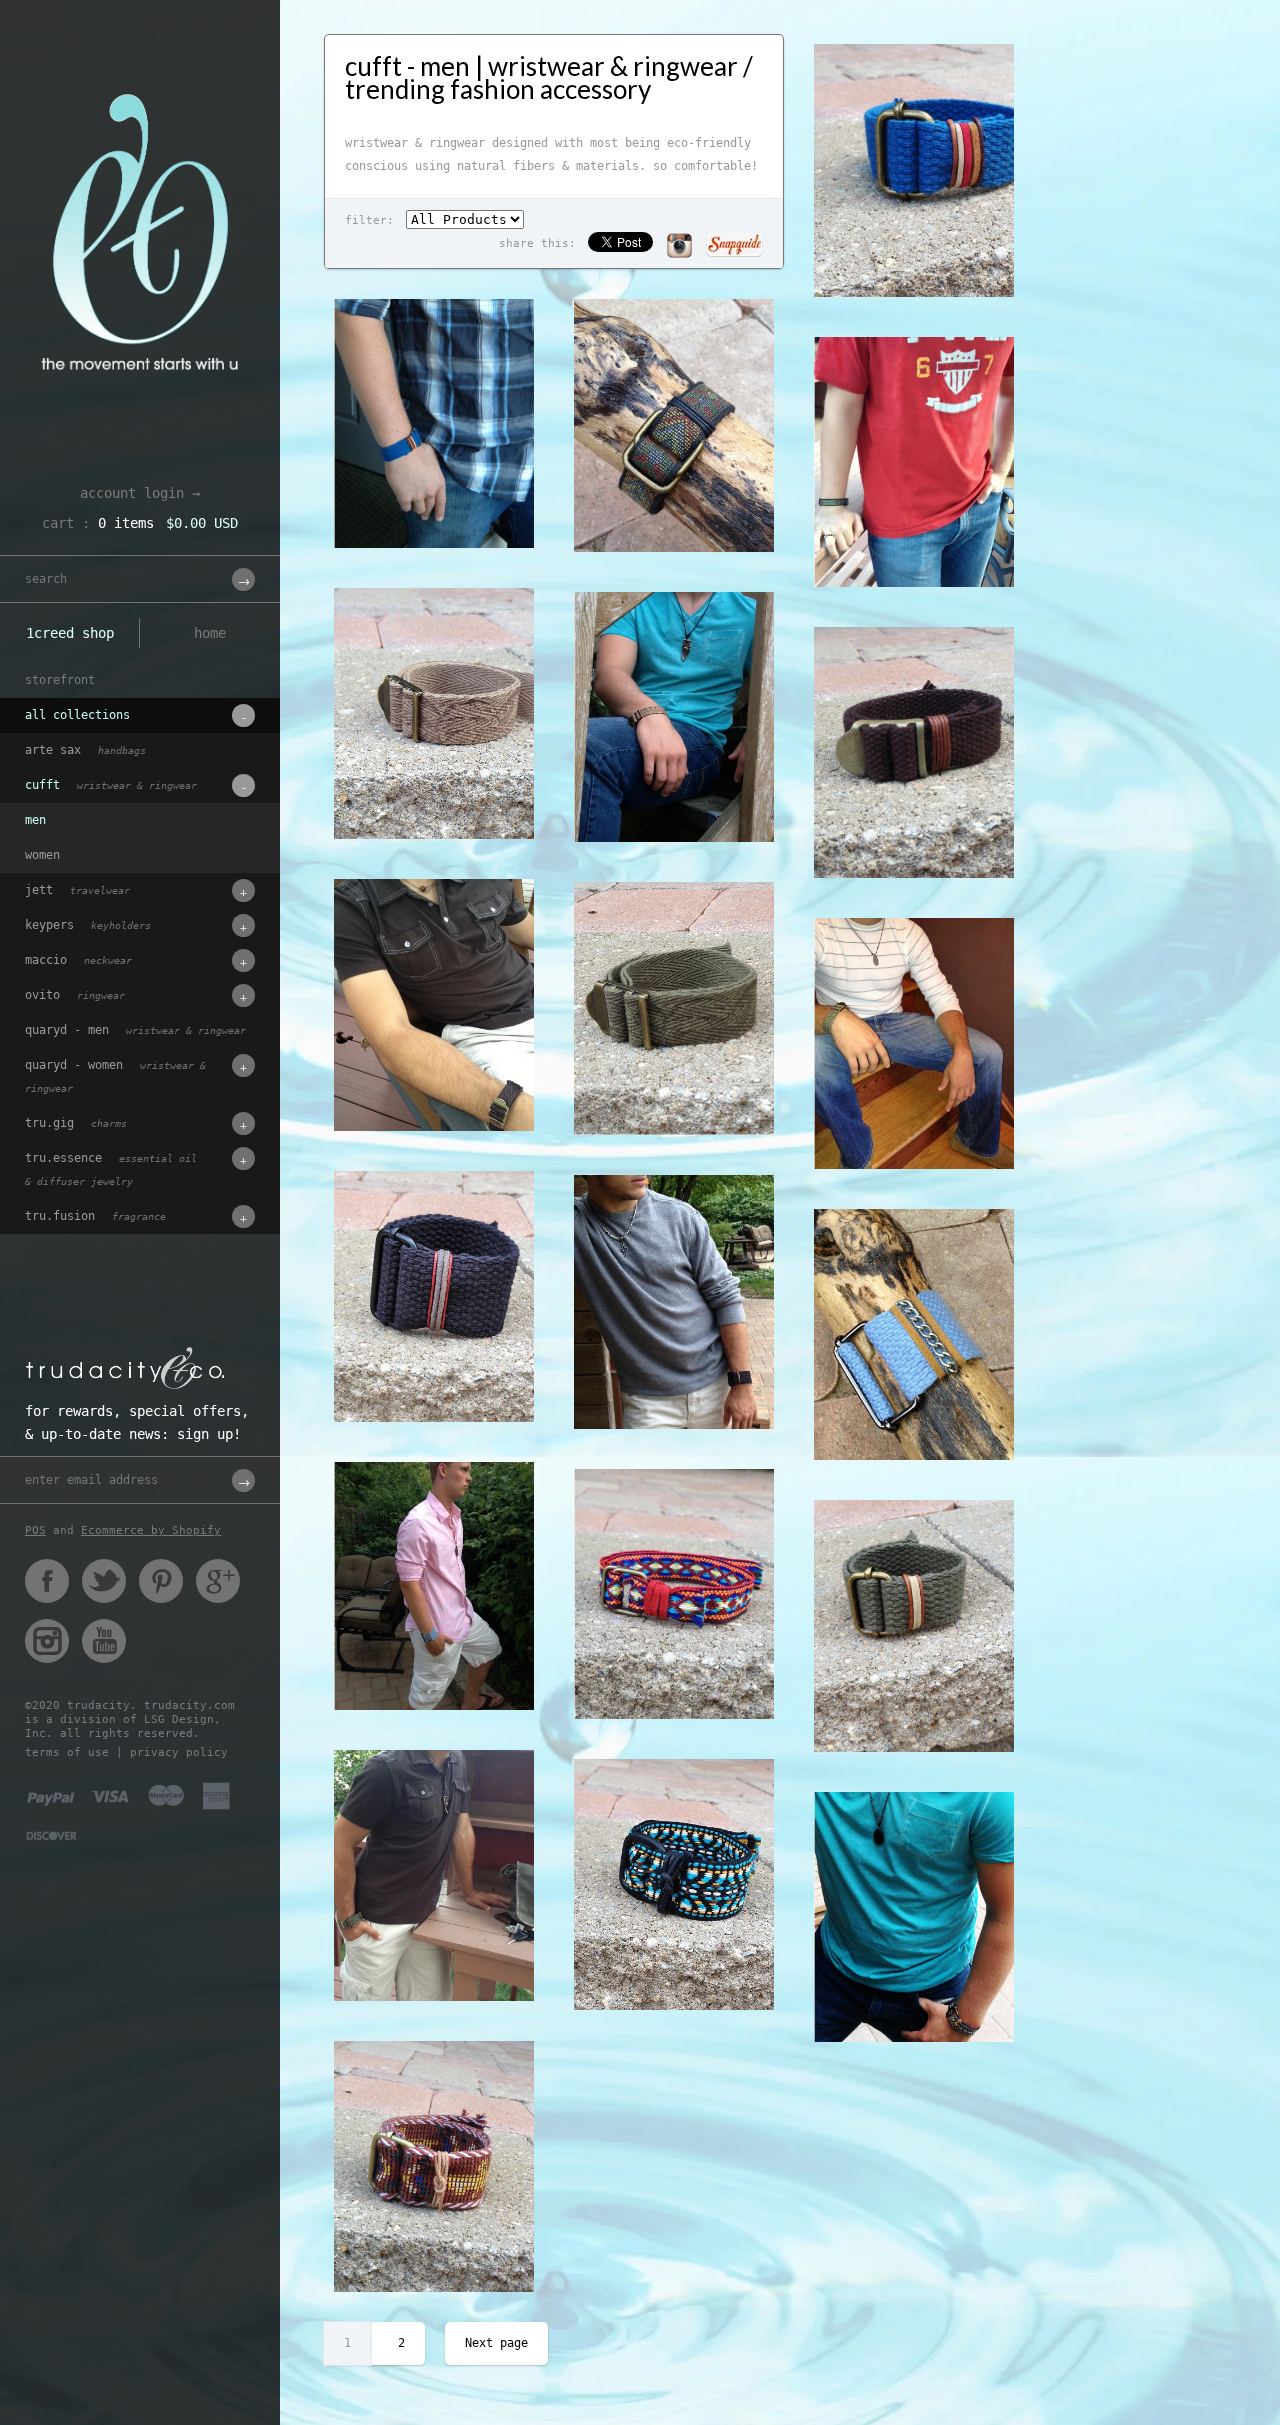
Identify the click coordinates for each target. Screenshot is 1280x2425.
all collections (77, 715)
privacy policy (179, 1752)
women (42, 855)
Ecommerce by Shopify (151, 1530)
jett (77, 890)
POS (35, 1530)
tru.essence (111, 1169)
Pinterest (161, 1581)
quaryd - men (135, 1030)
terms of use (67, 1752)
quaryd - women (115, 1076)
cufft (111, 785)
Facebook (47, 1581)
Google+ (218, 1581)
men (35, 820)
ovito (75, 995)
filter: (369, 220)
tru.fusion (95, 1216)
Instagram (47, 1641)
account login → (140, 493)
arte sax (85, 750)
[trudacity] (140, 65)
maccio (78, 960)
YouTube (104, 1641)
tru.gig (76, 1123)
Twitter (104, 1581)
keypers (88, 925)
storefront (60, 680)
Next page (496, 2343)
